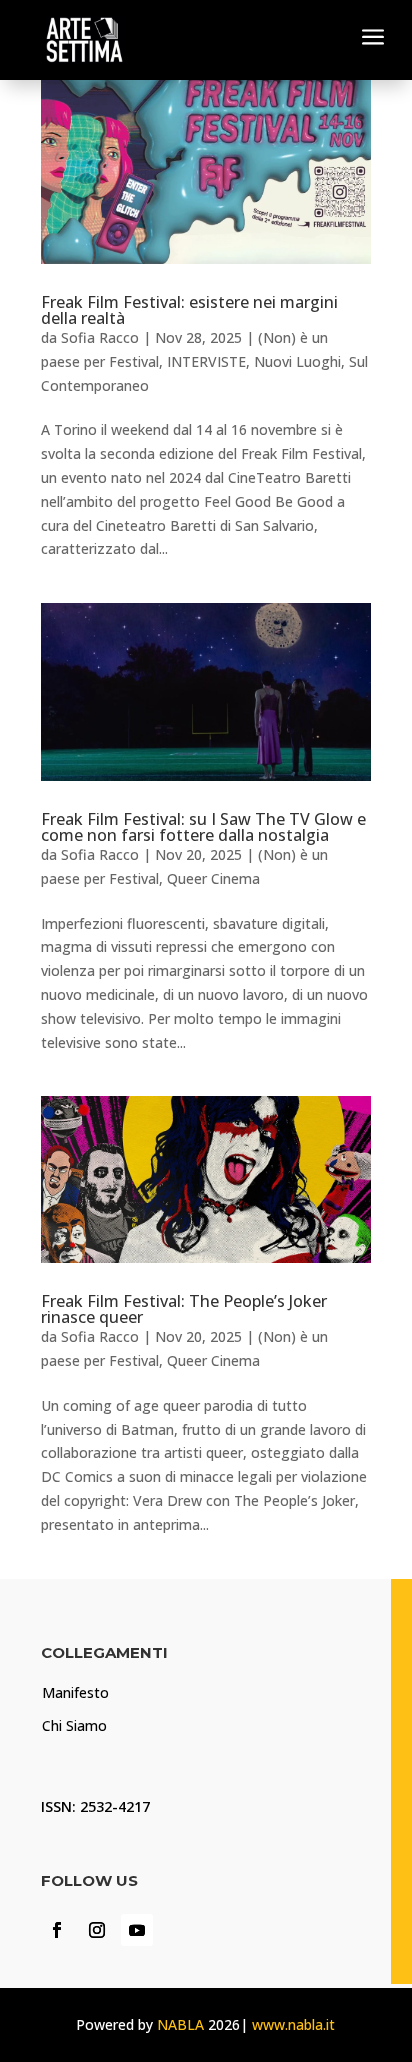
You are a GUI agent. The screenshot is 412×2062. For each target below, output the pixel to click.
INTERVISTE (206, 361)
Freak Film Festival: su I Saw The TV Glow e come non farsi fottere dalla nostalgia (203, 827)
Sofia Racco (100, 337)
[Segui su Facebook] (57, 1930)
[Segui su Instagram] (97, 1930)
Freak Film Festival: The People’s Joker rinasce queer (184, 1309)
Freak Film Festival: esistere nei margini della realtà (189, 310)
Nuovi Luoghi (297, 361)
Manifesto (75, 1692)
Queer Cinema (213, 878)
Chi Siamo (74, 1725)
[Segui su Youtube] (137, 1930)
